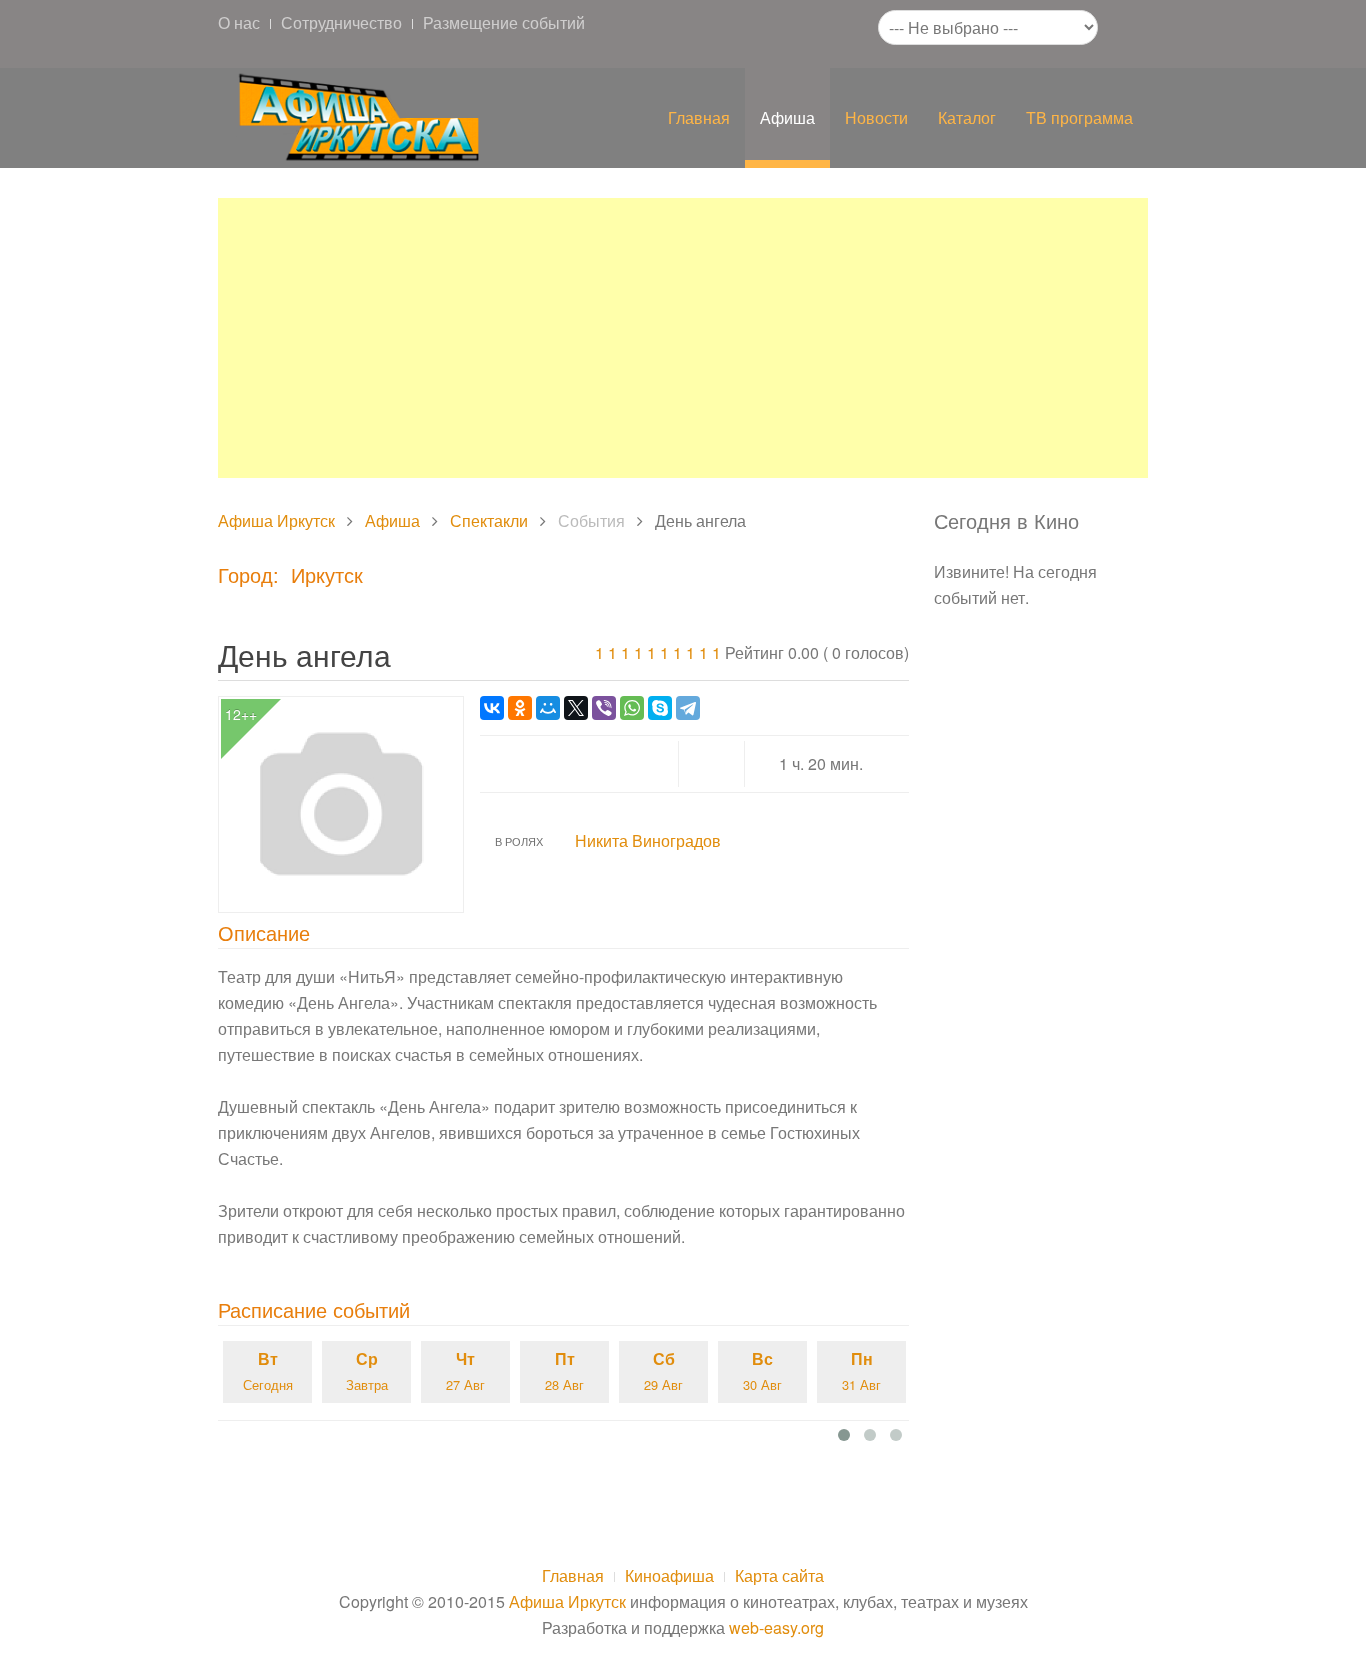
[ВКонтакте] (492, 708)
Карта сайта (779, 1575)
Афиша (787, 117)
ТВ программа (1079, 117)
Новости (876, 117)
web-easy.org (776, 1627)
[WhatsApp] (632, 708)
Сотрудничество (341, 22)
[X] (576, 708)
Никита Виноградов (648, 840)
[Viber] (604, 708)
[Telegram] (688, 708)
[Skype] (660, 708)
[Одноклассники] (520, 708)
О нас (239, 22)
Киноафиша (669, 1575)
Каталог (967, 117)
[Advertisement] (683, 338)
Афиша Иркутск (276, 520)
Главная (699, 117)
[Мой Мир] (548, 708)
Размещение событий (504, 22)
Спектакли (489, 520)
